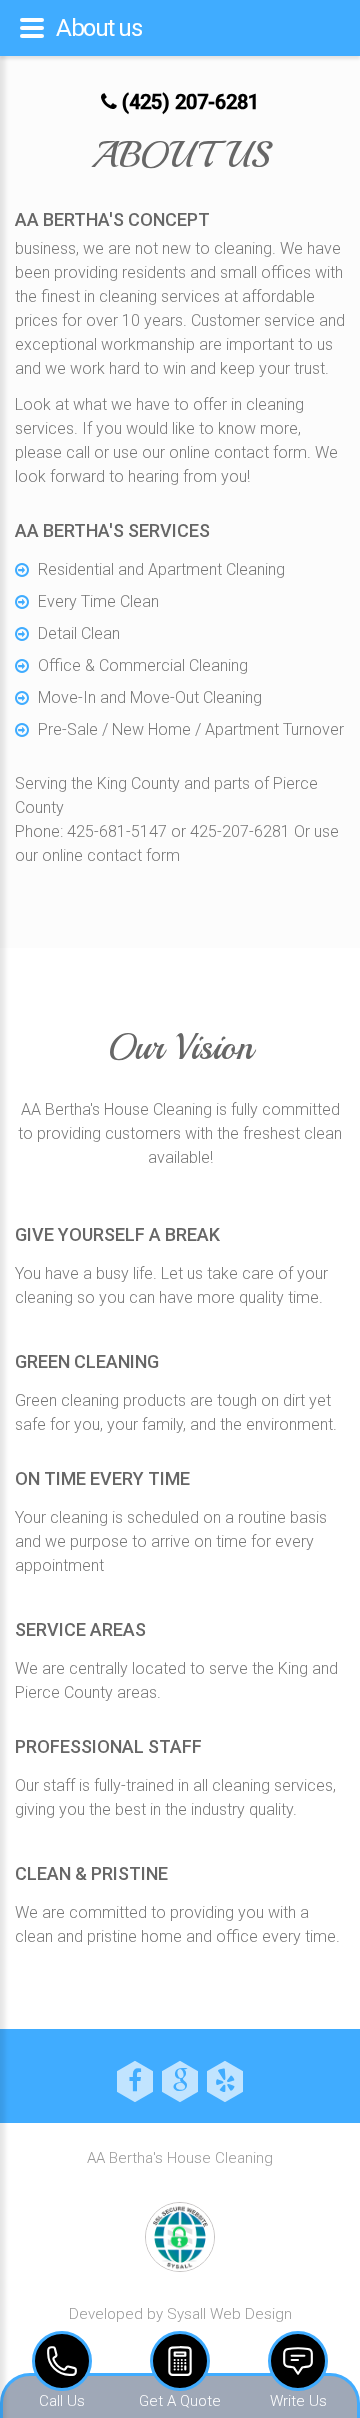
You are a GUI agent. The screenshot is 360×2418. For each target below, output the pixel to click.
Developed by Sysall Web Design (180, 2314)
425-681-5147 (117, 831)
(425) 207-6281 (188, 102)
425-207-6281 (240, 831)
